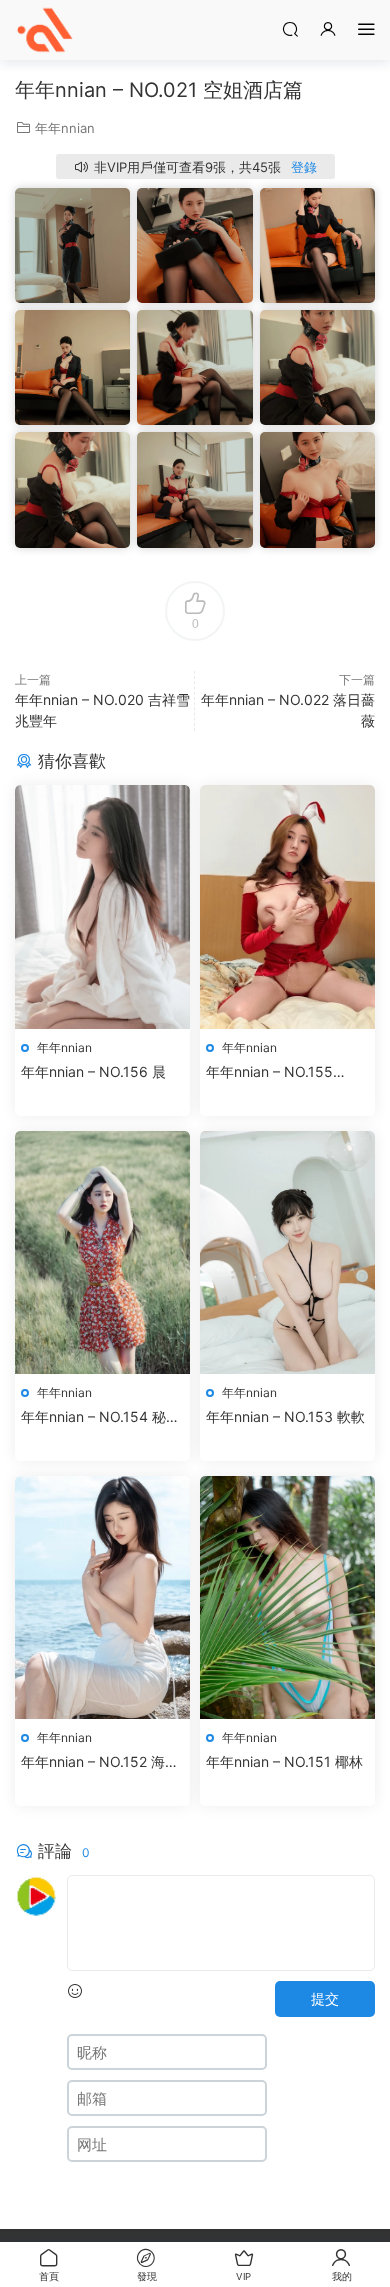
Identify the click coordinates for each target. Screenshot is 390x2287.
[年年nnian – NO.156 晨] (102, 906)
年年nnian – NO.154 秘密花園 (100, 1417)
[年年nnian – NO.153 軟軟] (287, 1252)
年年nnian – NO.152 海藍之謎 (100, 1762)
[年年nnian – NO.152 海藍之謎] (102, 1597)
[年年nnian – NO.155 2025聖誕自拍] (287, 906)
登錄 (304, 167)
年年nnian (65, 128)
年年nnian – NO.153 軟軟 (285, 1416)
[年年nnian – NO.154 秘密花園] (102, 1252)
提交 (325, 1998)
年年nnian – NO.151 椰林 (284, 1761)
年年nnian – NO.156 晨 (93, 1071)
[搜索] (290, 28)
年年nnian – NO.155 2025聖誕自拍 (269, 1072)
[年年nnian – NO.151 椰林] (287, 1597)
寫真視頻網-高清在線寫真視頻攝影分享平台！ (45, 30)
